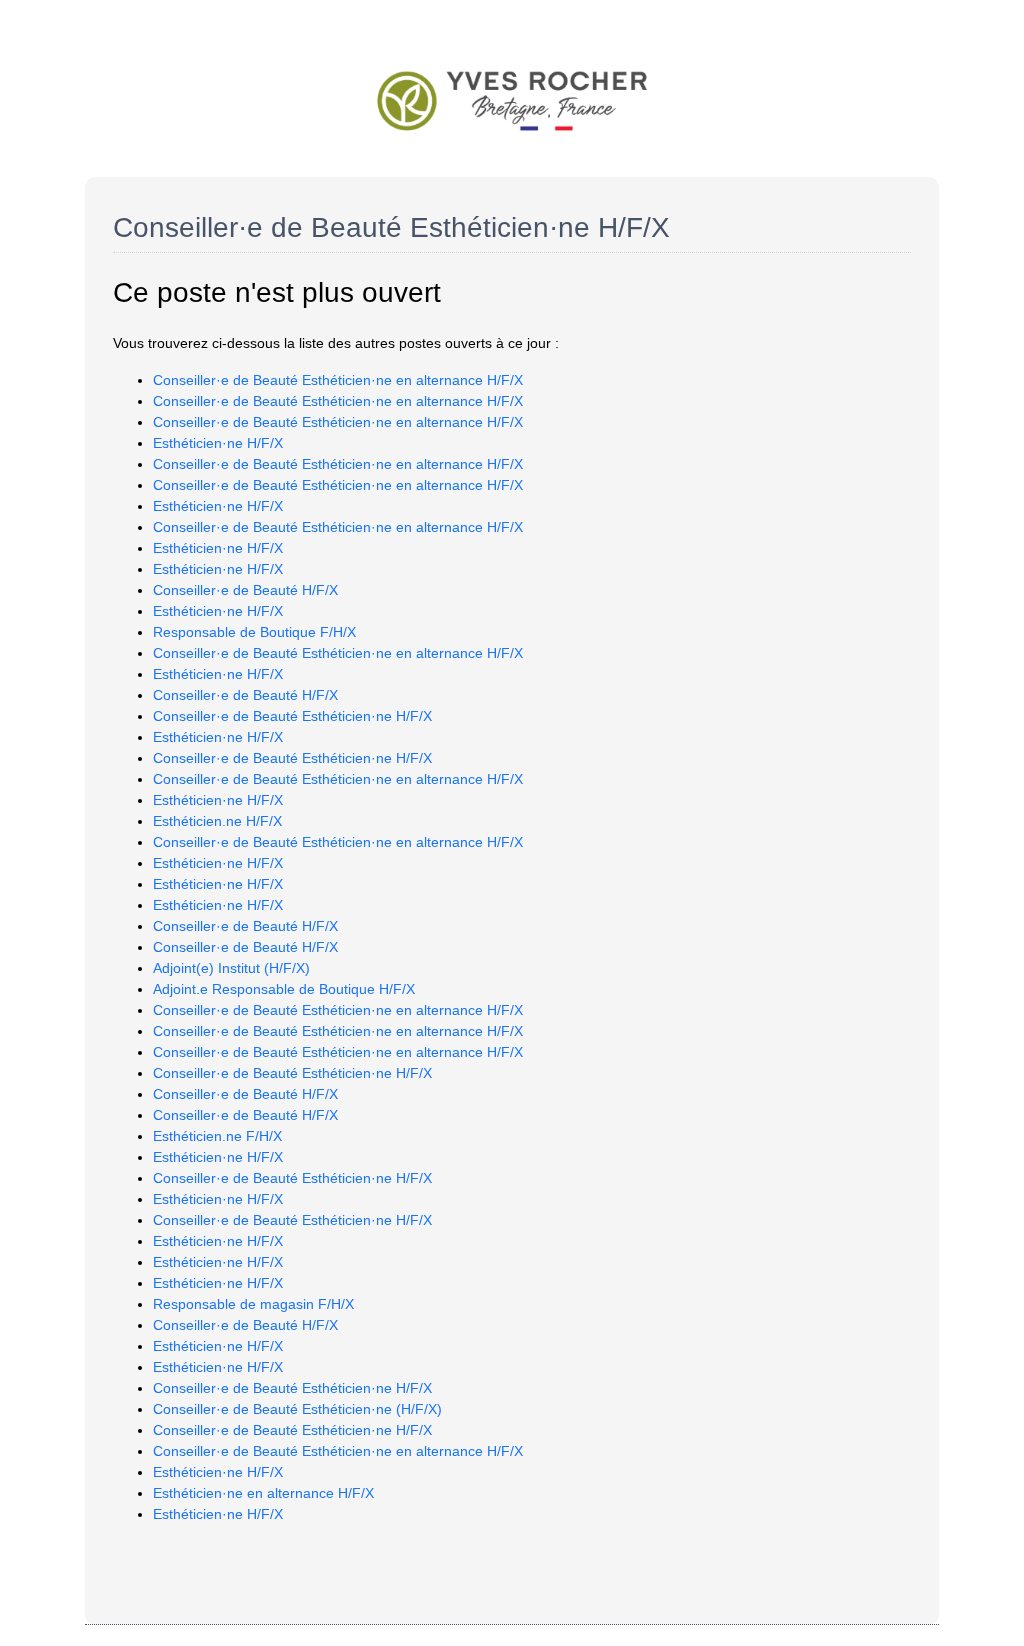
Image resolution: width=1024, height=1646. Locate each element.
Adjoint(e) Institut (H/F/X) (231, 968)
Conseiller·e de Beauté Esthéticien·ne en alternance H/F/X (338, 380)
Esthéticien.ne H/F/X (217, 821)
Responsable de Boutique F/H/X (254, 632)
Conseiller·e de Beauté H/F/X (245, 590)
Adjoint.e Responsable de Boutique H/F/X (284, 989)
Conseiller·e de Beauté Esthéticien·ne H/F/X (292, 716)
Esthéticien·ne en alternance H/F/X (263, 1493)
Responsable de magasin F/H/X (253, 1304)
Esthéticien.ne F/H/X (217, 1136)
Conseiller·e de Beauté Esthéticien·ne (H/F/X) (297, 1409)
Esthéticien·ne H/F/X (218, 443)
